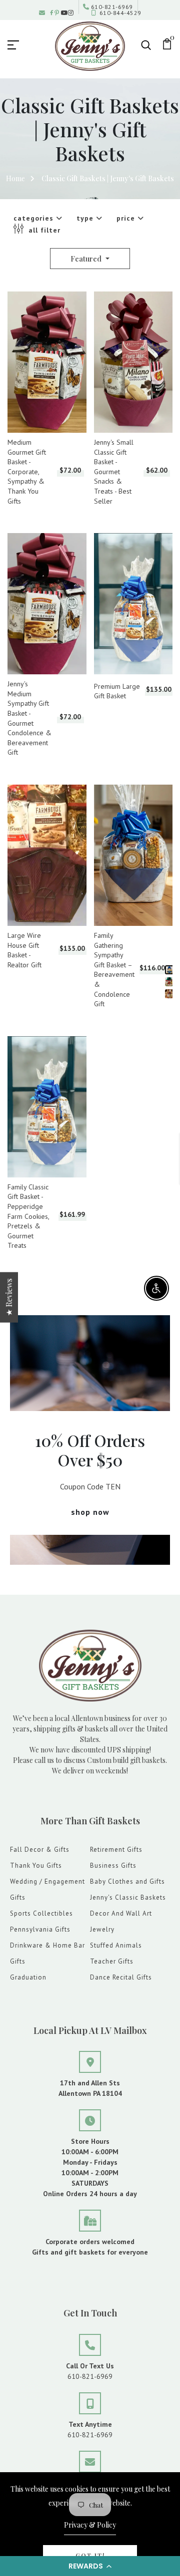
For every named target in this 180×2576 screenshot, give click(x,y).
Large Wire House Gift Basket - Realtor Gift (24, 950)
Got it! (90, 2556)
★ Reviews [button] (9, 1297)
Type (86, 218)
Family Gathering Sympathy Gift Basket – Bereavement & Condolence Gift (114, 970)
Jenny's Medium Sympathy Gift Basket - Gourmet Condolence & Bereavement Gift (29, 718)
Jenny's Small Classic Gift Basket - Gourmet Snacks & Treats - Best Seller (114, 472)
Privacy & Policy (90, 2525)
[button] (90, 2566)
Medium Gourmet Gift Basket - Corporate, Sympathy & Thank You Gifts (27, 472)
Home (15, 178)
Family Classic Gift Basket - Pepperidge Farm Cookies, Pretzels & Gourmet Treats (28, 1216)
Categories (35, 218)
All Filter (43, 230)
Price (127, 218)
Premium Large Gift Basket (117, 691)
